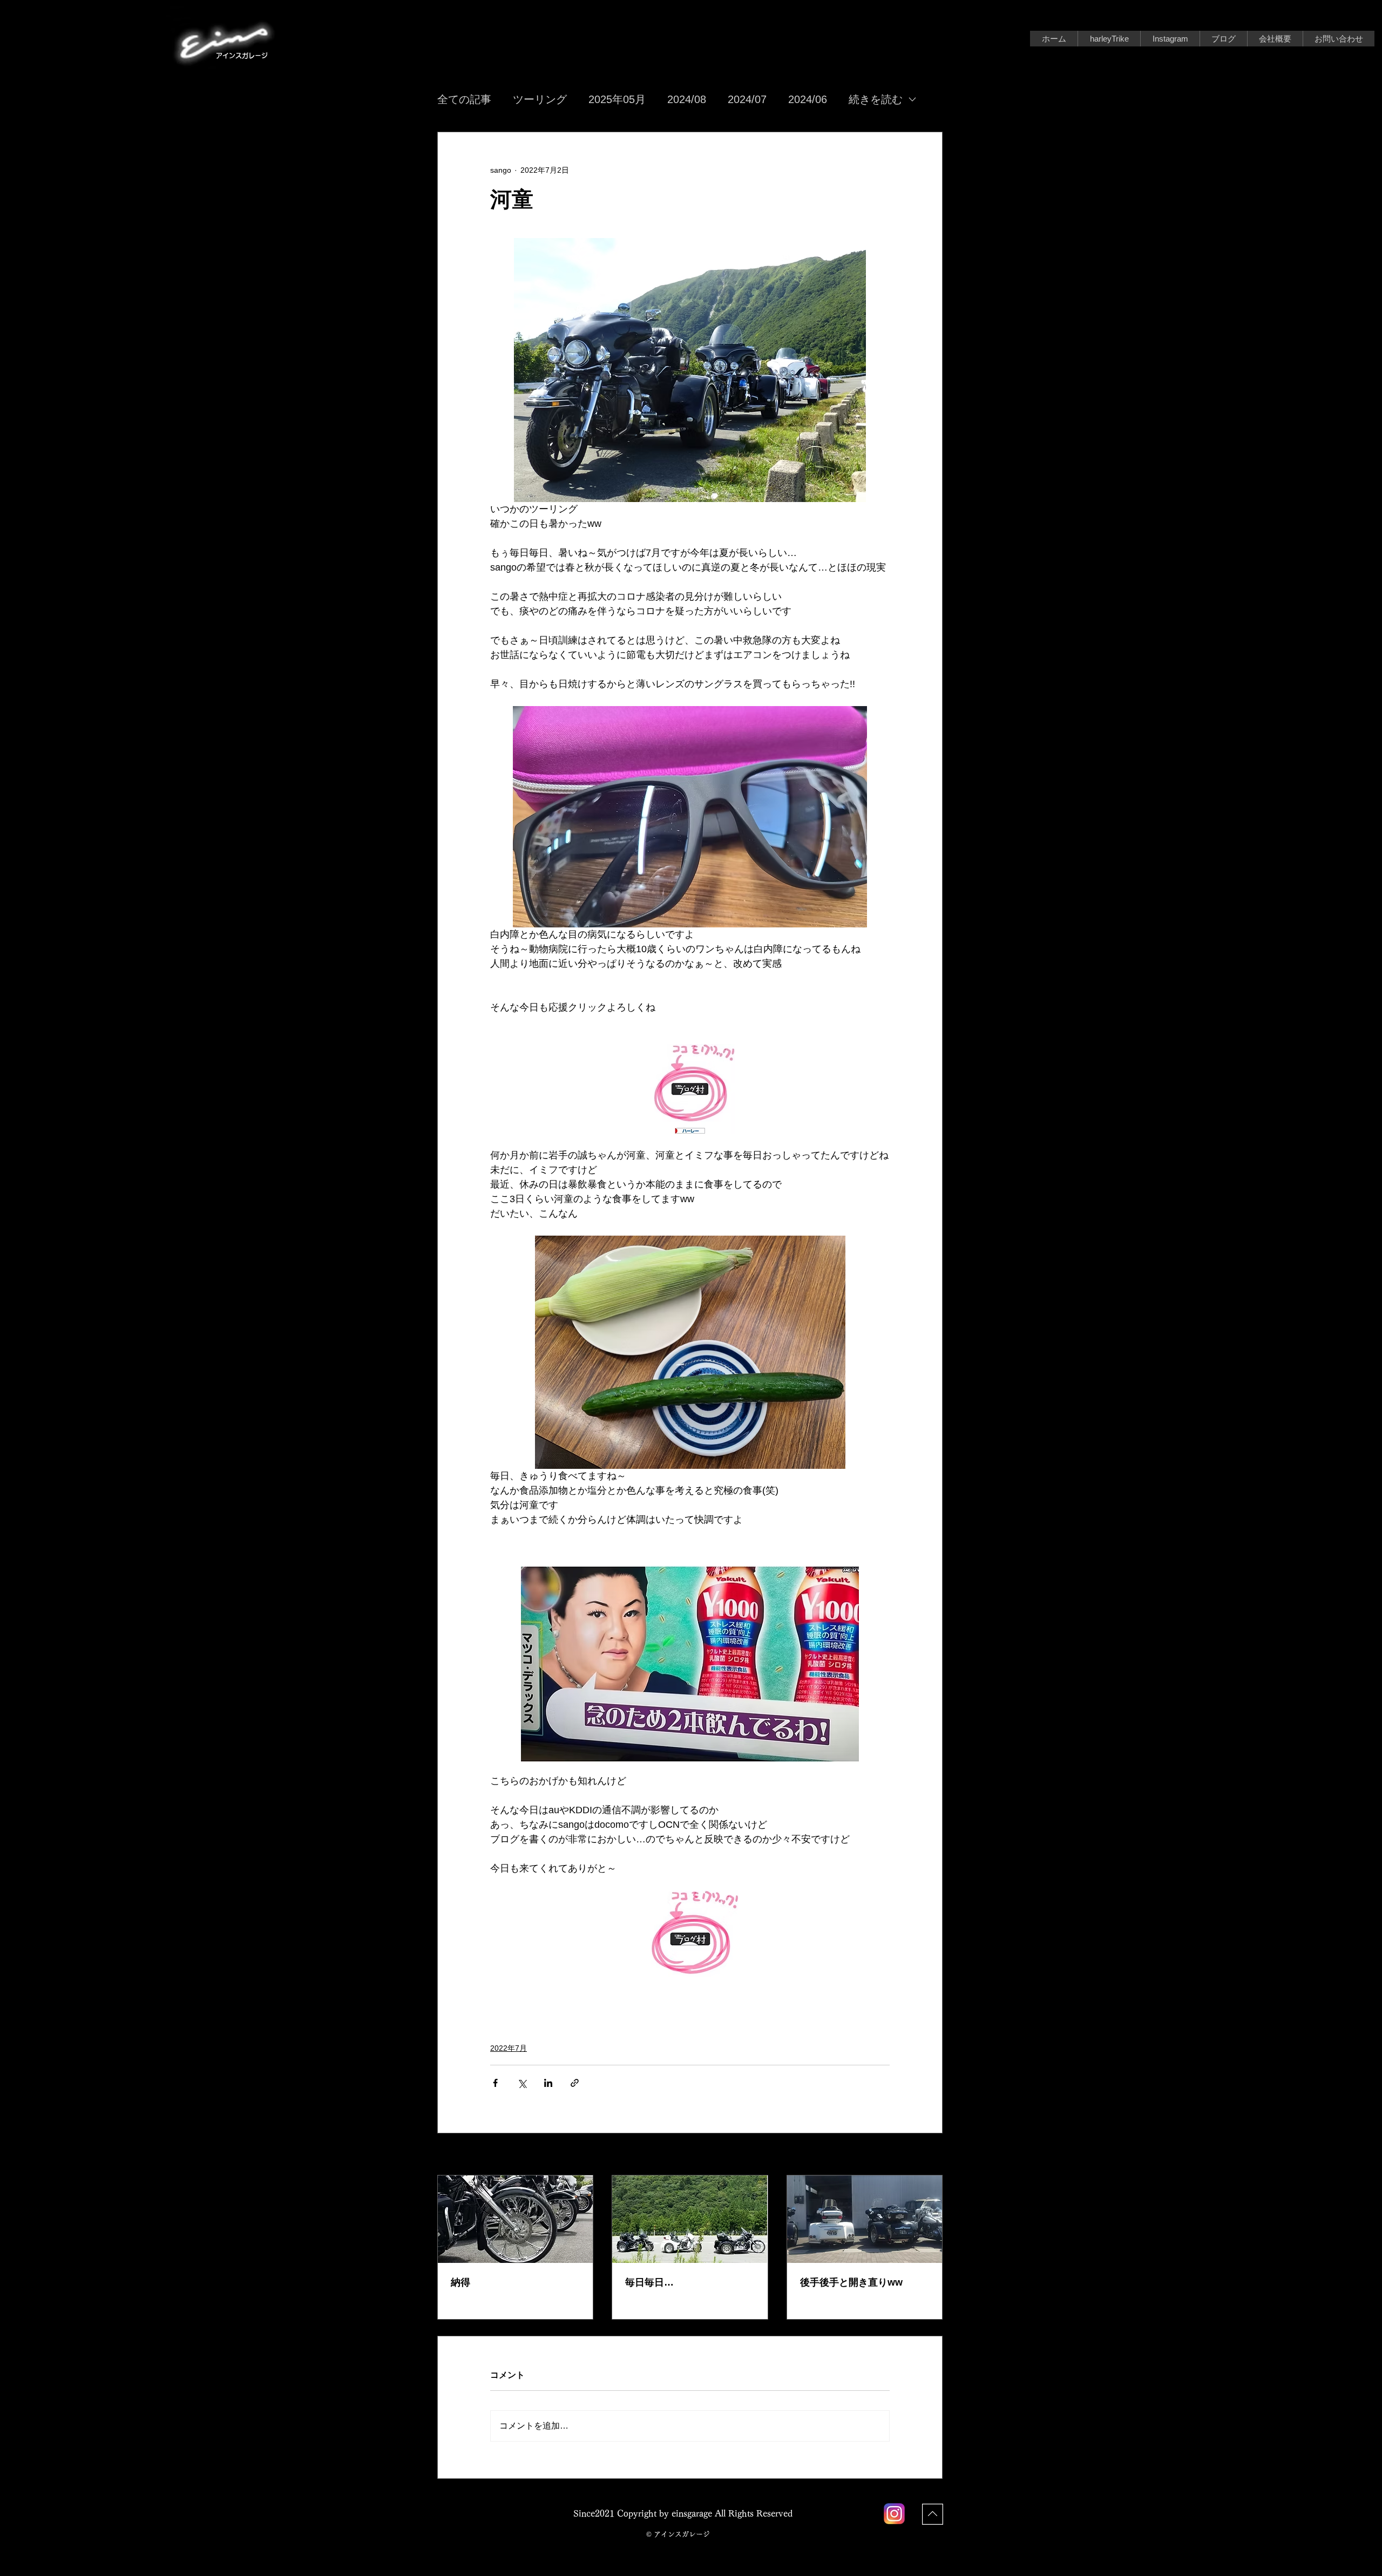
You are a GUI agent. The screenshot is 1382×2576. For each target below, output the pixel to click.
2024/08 (687, 99)
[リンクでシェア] (575, 2083)
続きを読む (876, 99)
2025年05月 (617, 99)
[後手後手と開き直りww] (865, 2219)
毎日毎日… (649, 2282)
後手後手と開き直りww (851, 2282)
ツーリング (540, 99)
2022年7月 (509, 2048)
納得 (460, 2282)
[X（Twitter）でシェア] (522, 2083)
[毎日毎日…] (690, 2219)
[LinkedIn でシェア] (548, 2083)
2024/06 (808, 99)
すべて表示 (924, 2155)
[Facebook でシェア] (495, 2083)
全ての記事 (464, 99)
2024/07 (747, 99)
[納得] (515, 2219)
